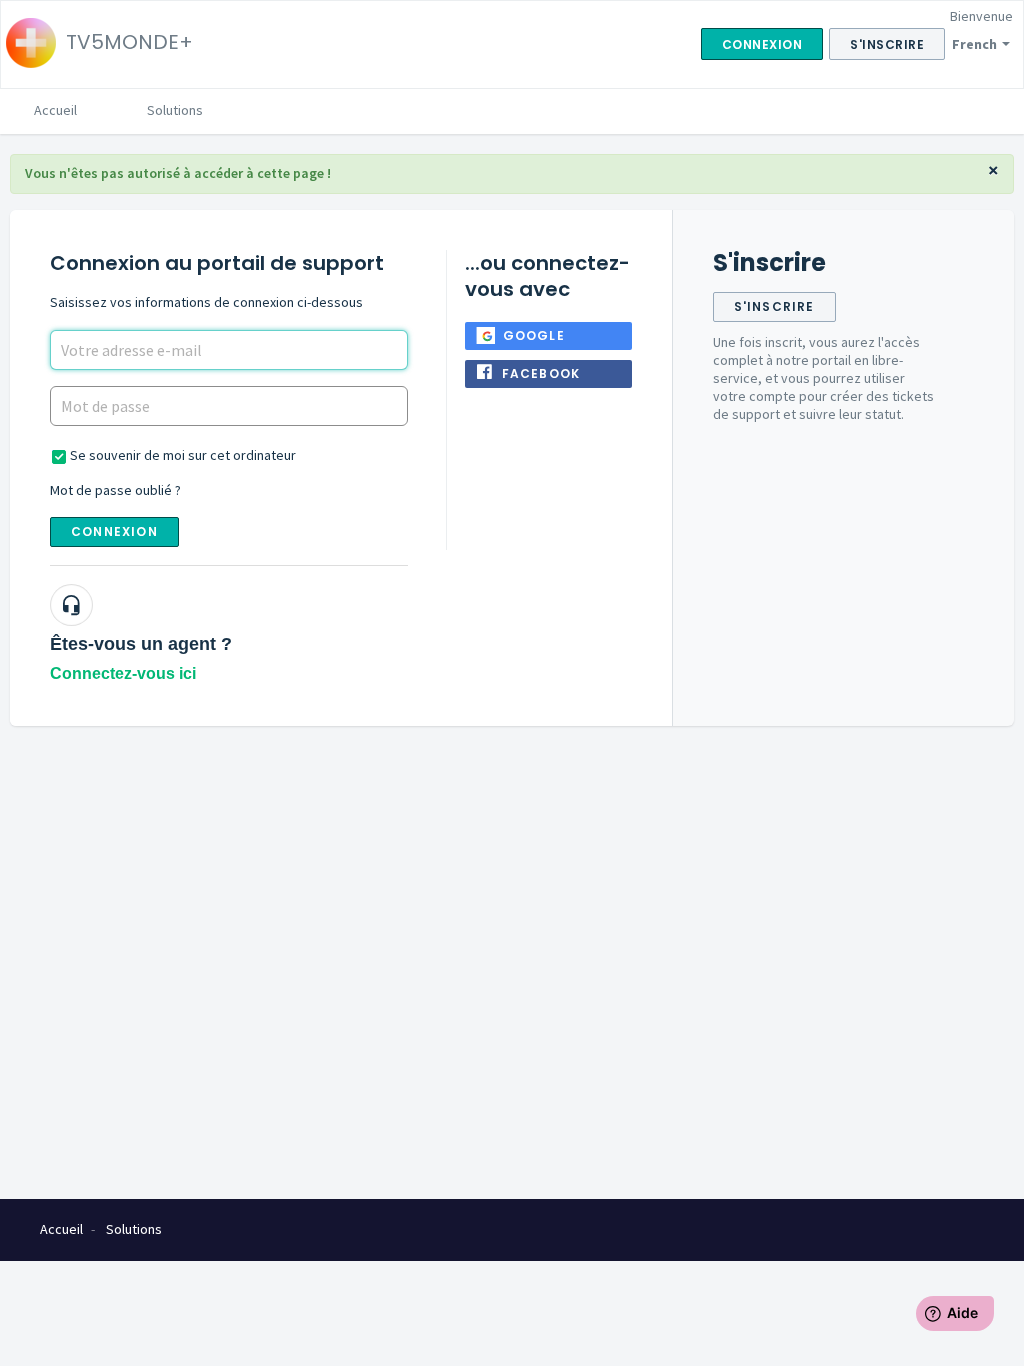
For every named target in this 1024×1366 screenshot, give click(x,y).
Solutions (175, 110)
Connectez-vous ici (123, 673)
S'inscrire (774, 306)
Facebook (541, 373)
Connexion (114, 531)
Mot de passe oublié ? (115, 490)
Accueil (55, 110)
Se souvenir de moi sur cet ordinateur (183, 455)
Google (534, 335)
